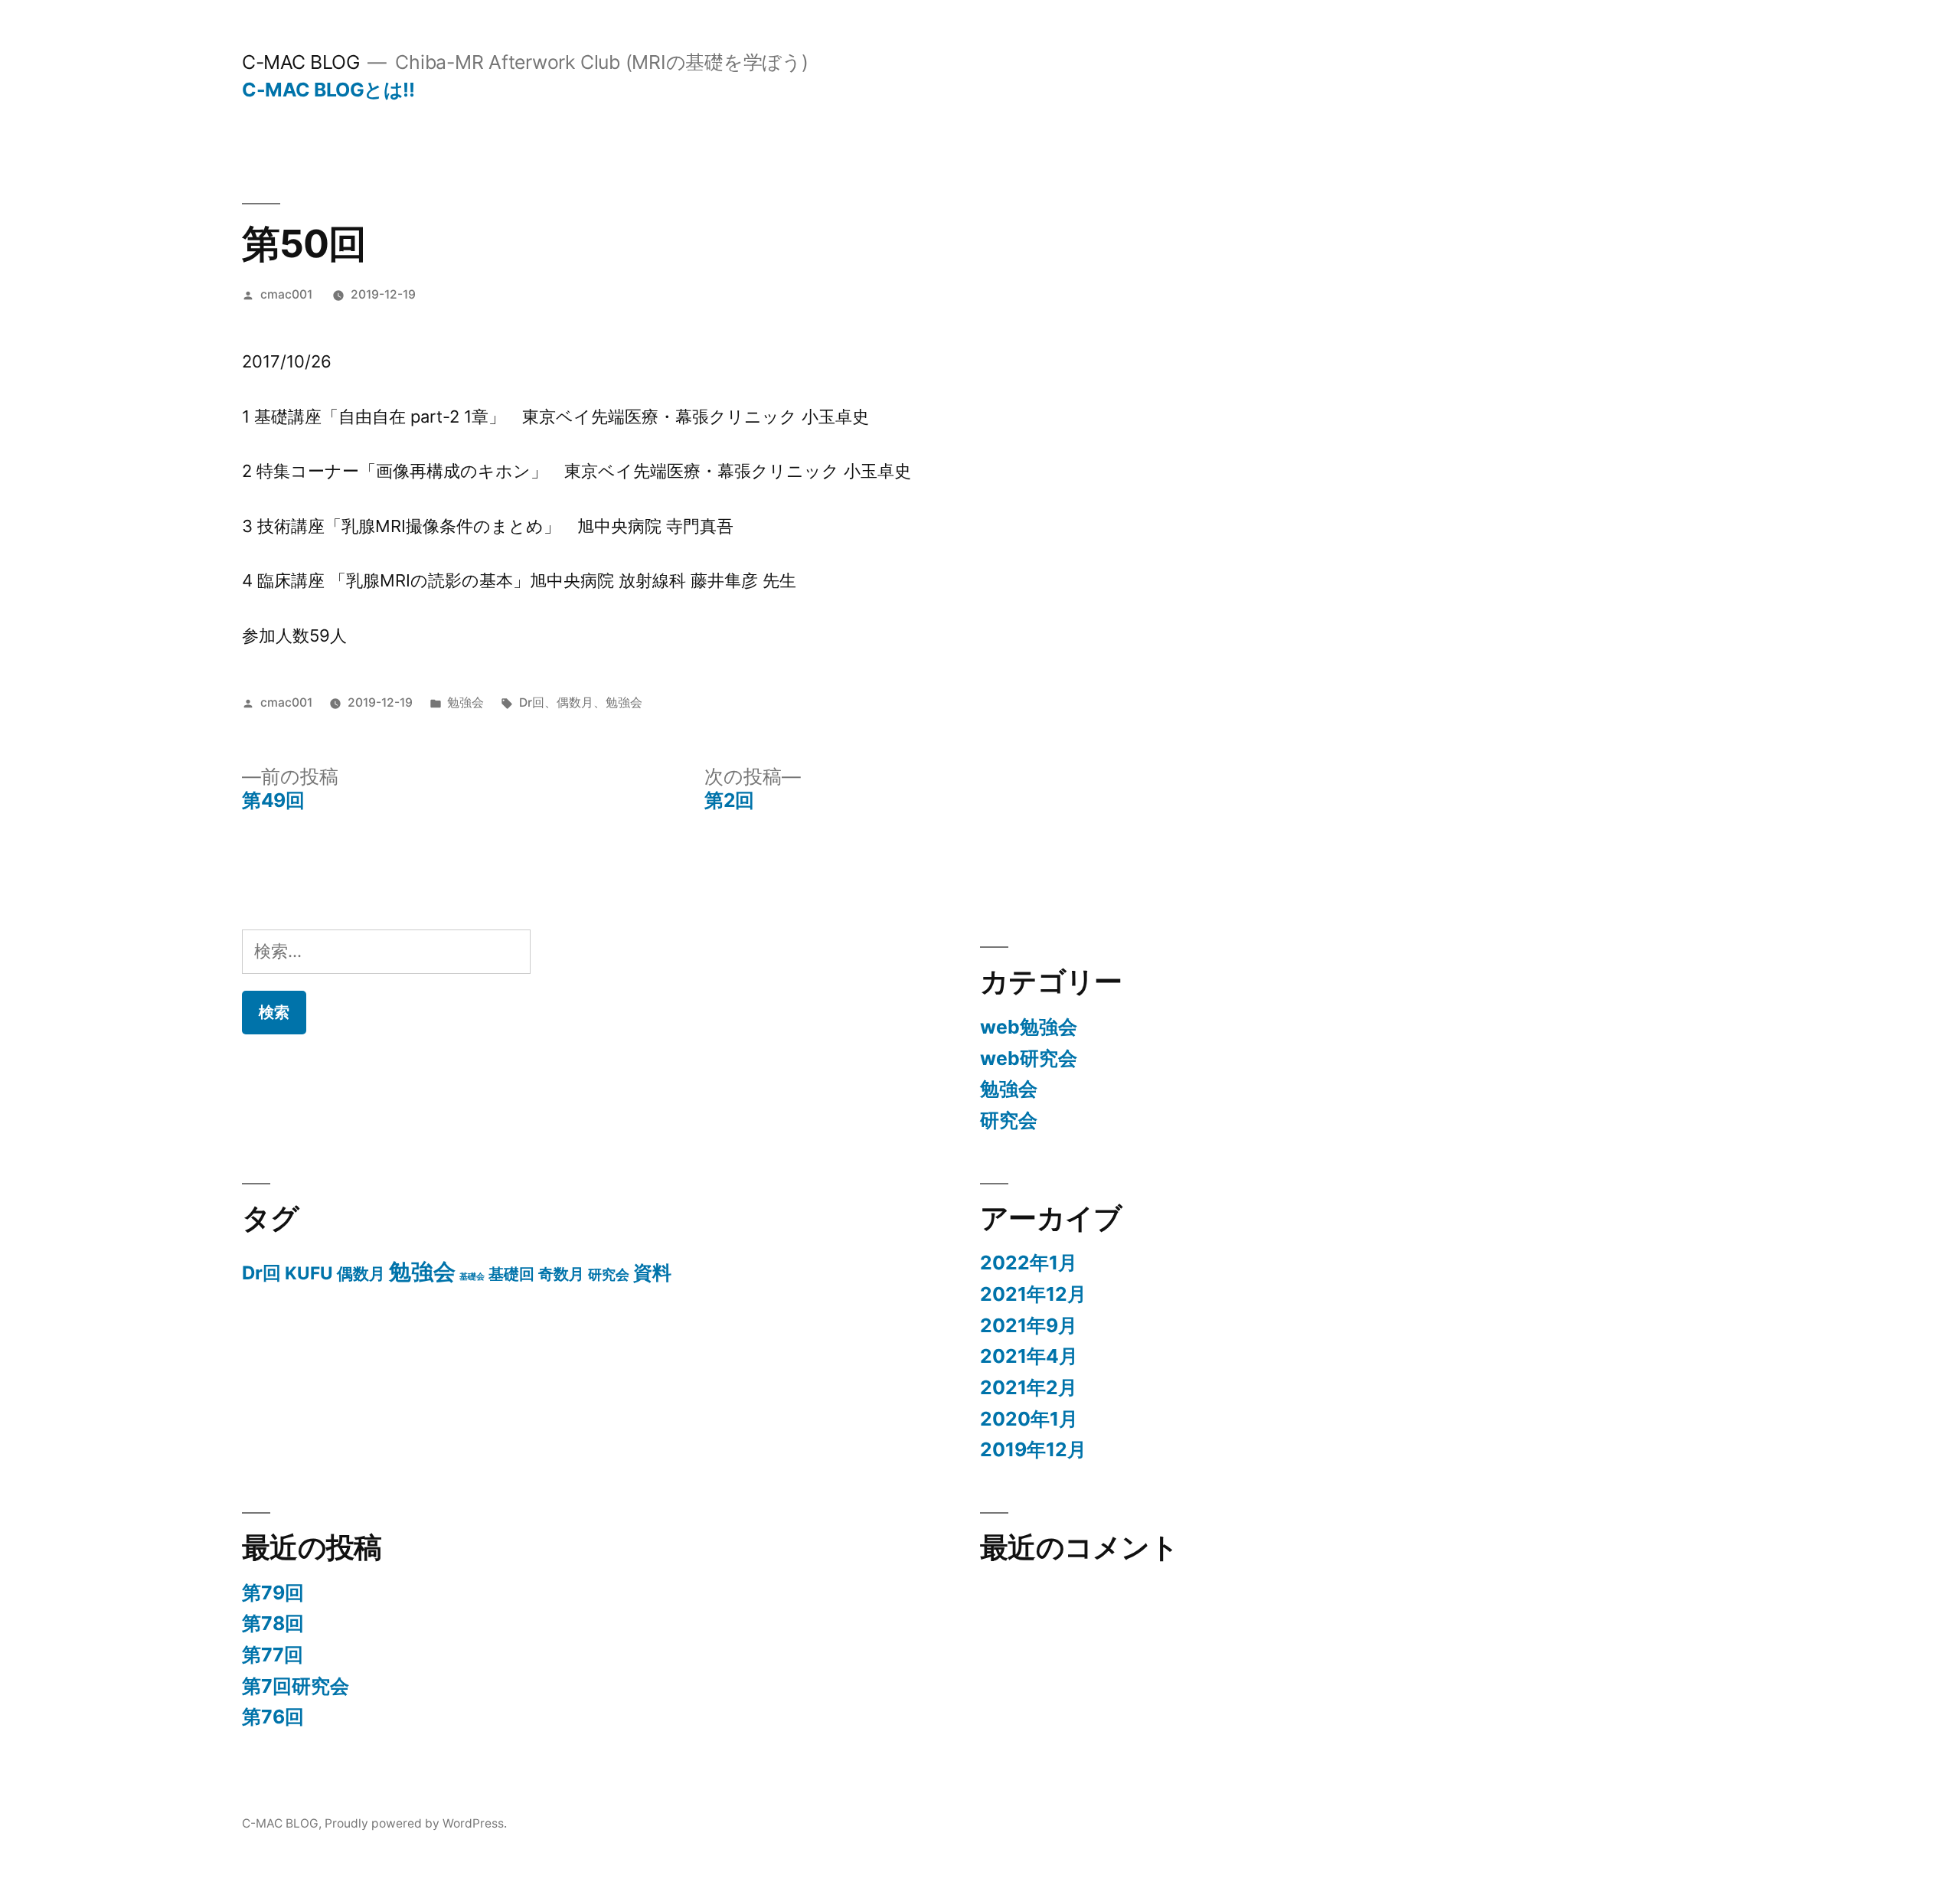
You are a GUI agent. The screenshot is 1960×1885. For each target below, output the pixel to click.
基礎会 (472, 1277)
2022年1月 (1029, 1263)
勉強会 (465, 702)
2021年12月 (1033, 1294)
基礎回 (511, 1274)
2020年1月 (1029, 1419)
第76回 (273, 1717)
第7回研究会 (296, 1686)
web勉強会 (1029, 1027)
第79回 (273, 1593)
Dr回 (532, 702)
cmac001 (286, 294)
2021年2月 (1029, 1387)
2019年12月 (1033, 1449)
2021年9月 (1029, 1325)
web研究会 (1029, 1058)
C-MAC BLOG (301, 62)
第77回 (273, 1655)
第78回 (273, 1623)
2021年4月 (1029, 1356)
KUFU (309, 1273)
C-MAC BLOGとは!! (328, 90)
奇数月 (561, 1274)
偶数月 (575, 702)
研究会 (1009, 1120)
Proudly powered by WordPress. (416, 1823)
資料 (652, 1272)
